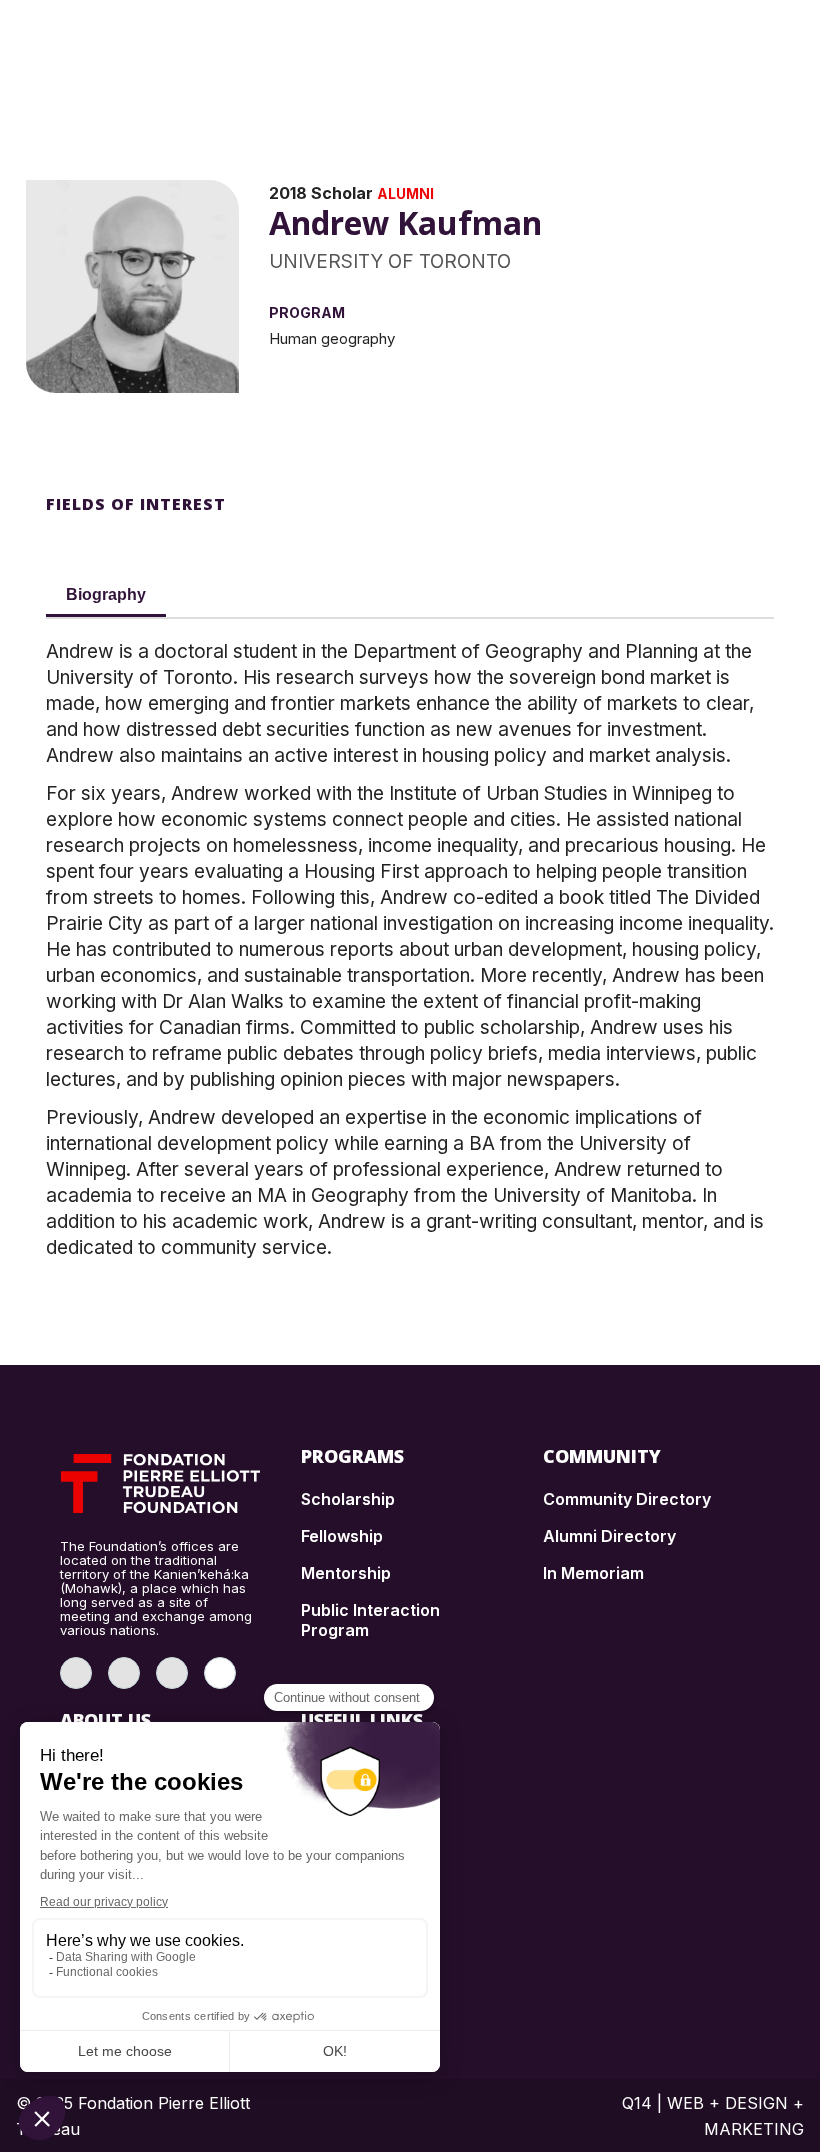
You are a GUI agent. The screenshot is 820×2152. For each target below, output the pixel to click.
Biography (106, 594)
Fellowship (342, 1536)
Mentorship (346, 1573)
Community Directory (627, 1499)
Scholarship (348, 1499)
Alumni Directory (609, 1536)
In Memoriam (593, 1573)
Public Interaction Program (370, 1620)
